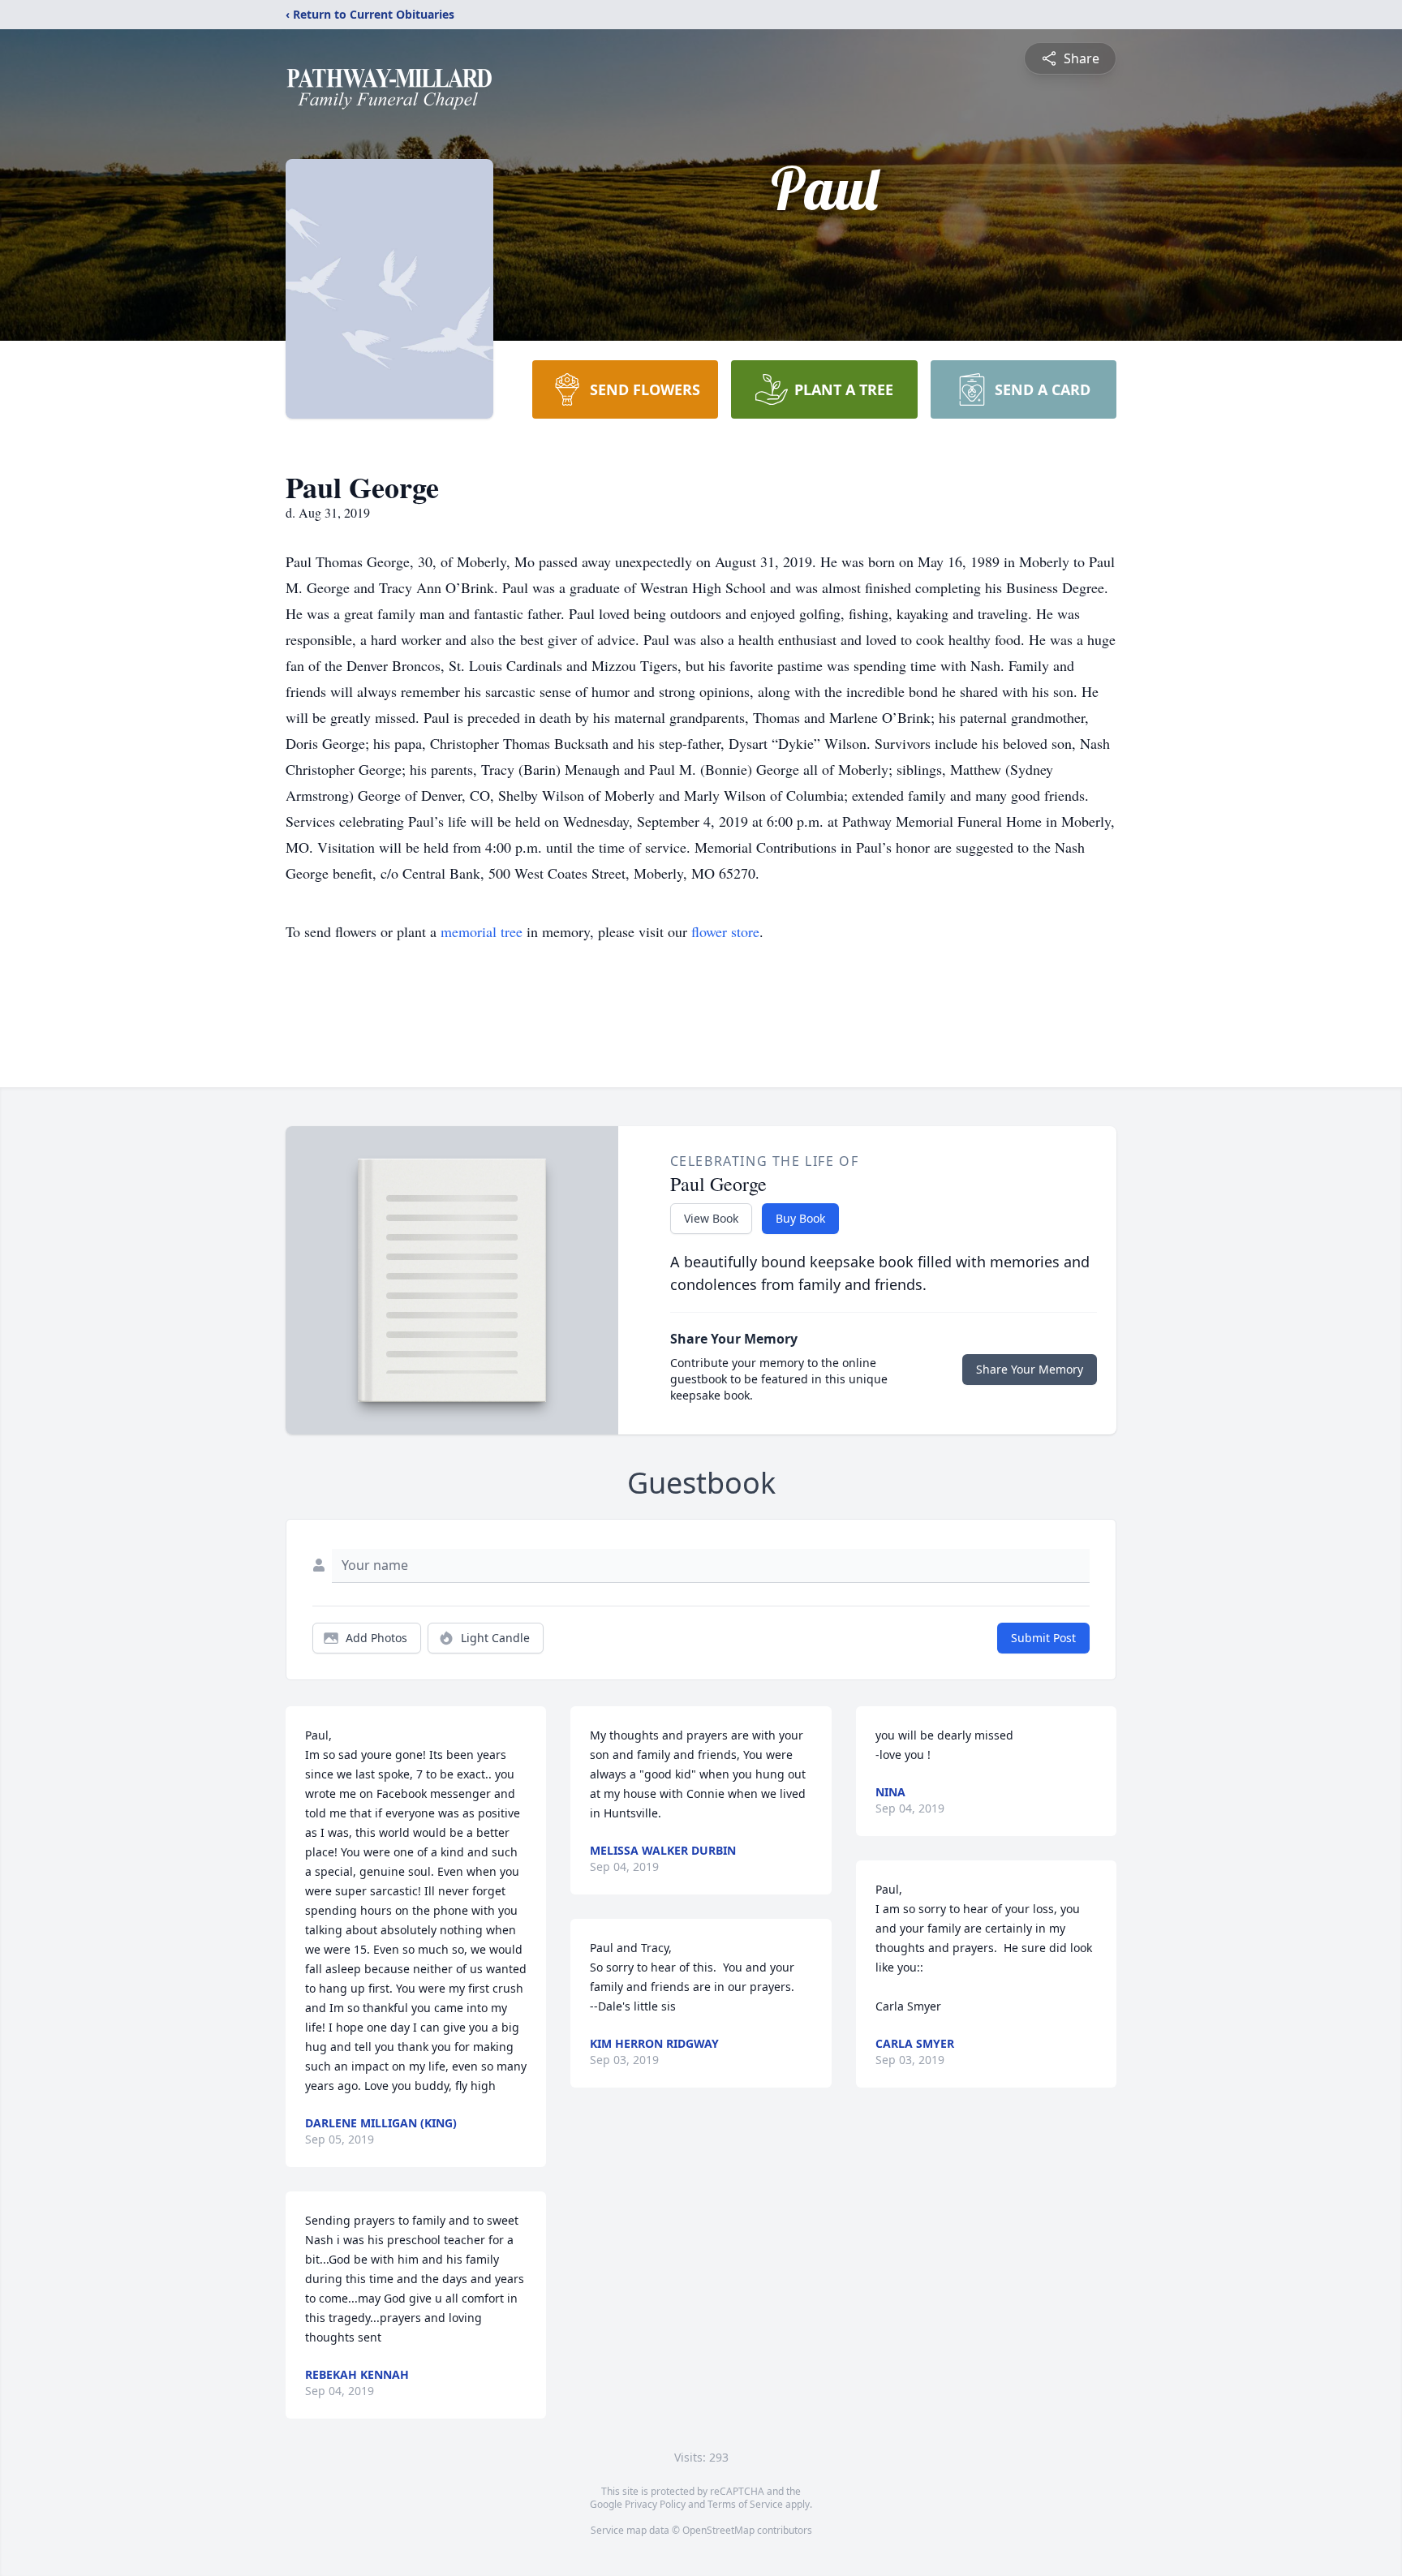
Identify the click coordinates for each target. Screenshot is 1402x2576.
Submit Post (1043, 1638)
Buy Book (800, 1218)
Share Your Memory (1030, 1369)
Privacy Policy (655, 2504)
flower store (725, 931)
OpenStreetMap (718, 2530)
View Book (711, 1218)
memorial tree (482, 931)
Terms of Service (745, 2504)
